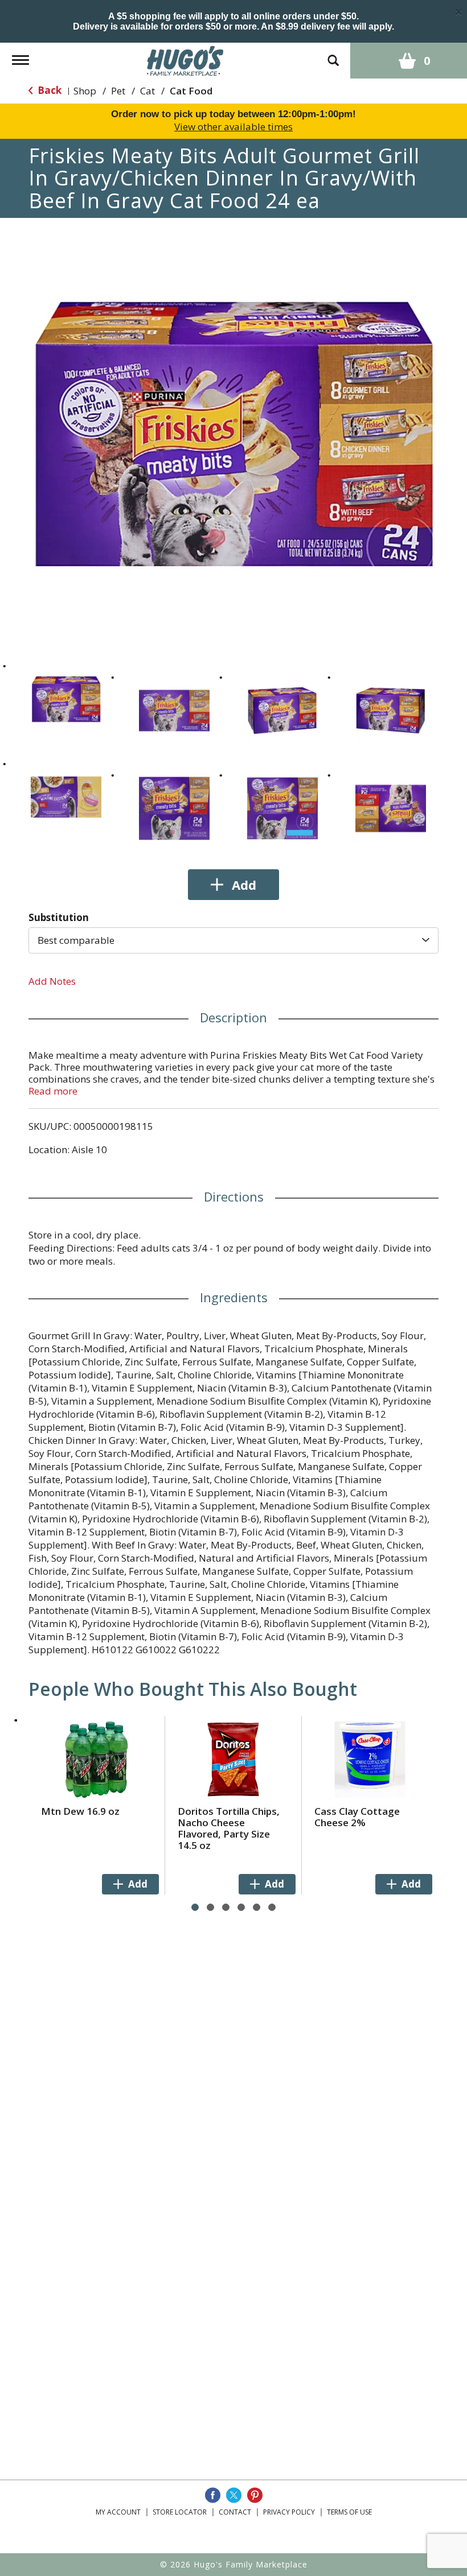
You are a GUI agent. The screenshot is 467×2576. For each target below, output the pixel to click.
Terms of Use (349, 2512)
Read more (53, 1091)
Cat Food (191, 91)
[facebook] (213, 2495)
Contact (235, 2512)
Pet (118, 91)
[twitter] (234, 2495)
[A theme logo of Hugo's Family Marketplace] (185, 59)
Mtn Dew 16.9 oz (80, 1811)
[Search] (333, 55)
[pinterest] (255, 2495)
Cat (148, 91)
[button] (66, 699)
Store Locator (180, 2512)
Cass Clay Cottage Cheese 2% (357, 1817)
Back (48, 90)
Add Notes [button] (52, 981)
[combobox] (233, 940)
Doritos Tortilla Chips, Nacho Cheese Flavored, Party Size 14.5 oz (229, 1828)
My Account (118, 2512)
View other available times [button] (233, 127)
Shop (85, 91)
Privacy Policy (289, 2512)
